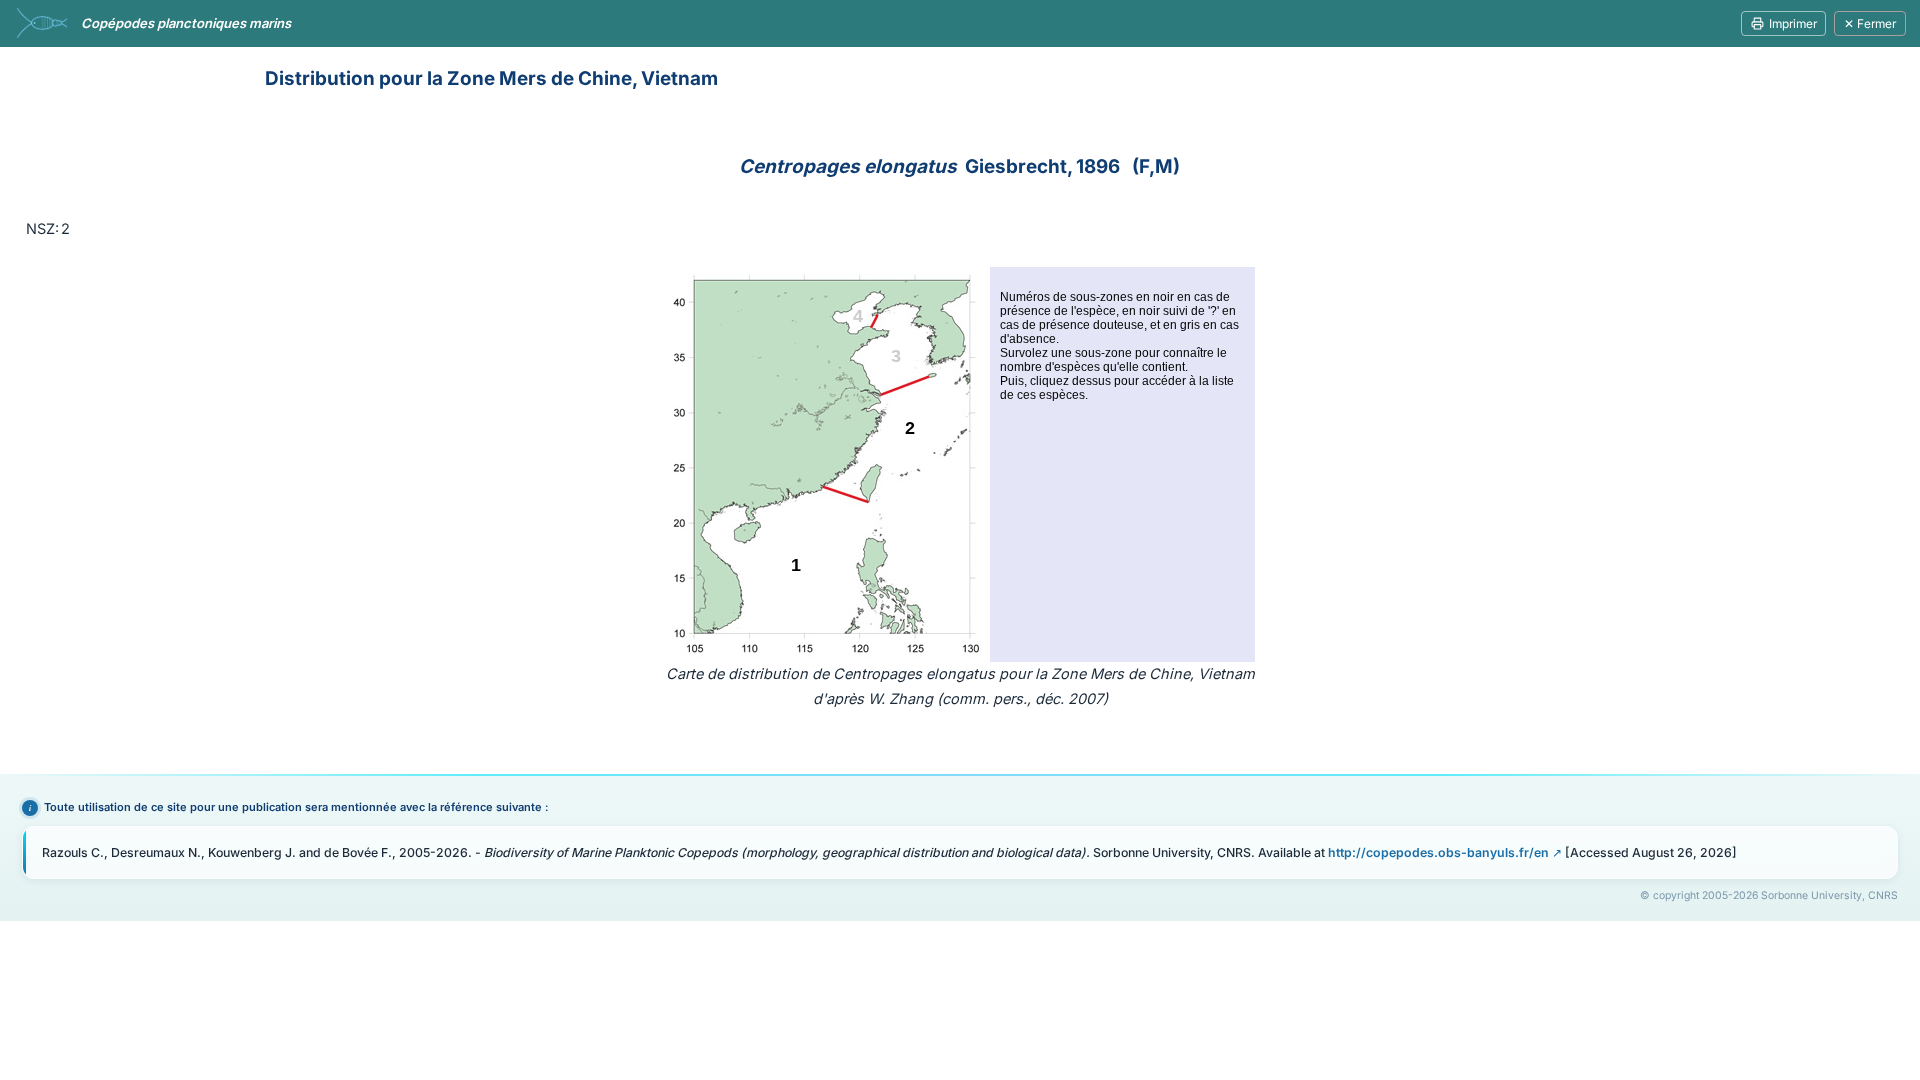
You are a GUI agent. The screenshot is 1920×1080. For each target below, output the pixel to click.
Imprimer (1793, 23)
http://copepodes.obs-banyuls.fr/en (1438, 852)
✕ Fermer (1870, 23)
